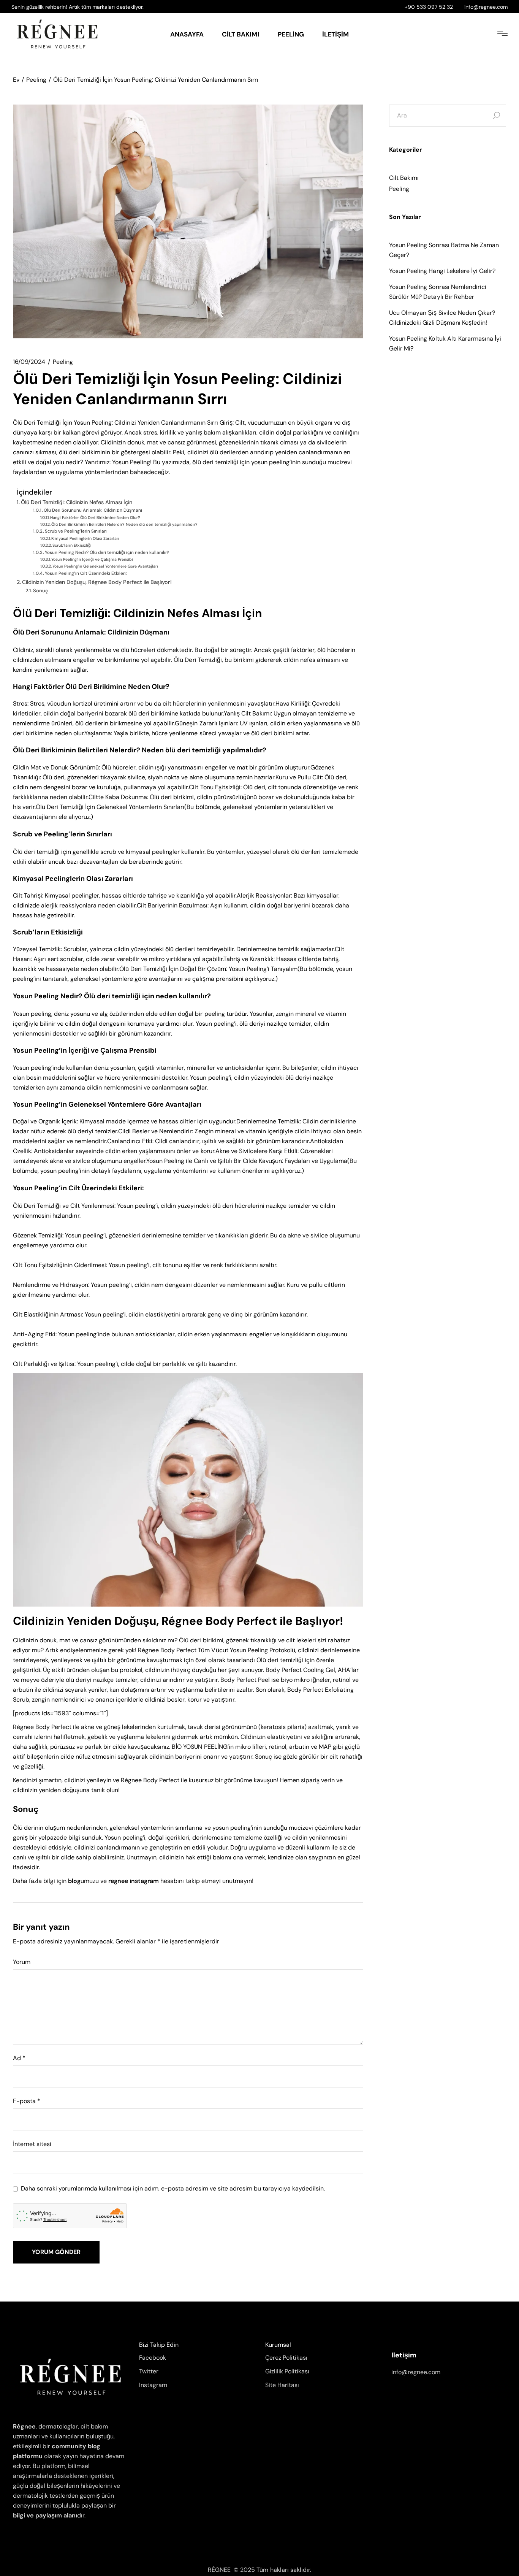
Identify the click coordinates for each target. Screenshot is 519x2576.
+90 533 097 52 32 (429, 7)
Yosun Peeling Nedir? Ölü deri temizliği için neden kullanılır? (107, 552)
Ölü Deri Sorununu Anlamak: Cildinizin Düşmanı (93, 510)
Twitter (149, 2371)
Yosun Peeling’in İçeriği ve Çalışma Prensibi (92, 559)
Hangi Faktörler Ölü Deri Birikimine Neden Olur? (95, 518)
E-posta (27, 2101)
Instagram (153, 2385)
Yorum (22, 1962)
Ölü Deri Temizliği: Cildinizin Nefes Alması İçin (77, 502)
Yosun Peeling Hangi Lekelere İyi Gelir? (442, 271)
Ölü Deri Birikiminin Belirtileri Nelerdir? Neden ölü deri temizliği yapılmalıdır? (124, 524)
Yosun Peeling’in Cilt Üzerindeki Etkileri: (86, 573)
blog (74, 1881)
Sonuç (41, 591)
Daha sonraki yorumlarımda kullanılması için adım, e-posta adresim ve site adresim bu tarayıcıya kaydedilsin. (173, 2189)
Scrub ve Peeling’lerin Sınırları (76, 531)
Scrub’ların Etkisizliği (72, 545)
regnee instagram (134, 1881)
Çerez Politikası (286, 2358)
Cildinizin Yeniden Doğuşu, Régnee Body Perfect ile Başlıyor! (97, 582)
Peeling (36, 80)
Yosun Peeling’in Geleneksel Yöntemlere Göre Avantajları (105, 566)
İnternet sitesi (32, 2144)
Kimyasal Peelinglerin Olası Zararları (85, 539)
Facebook (153, 2358)
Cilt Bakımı (404, 178)
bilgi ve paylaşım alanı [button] (45, 2515)
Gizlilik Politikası (287, 2371)
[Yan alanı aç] (502, 34)
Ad (19, 2058)
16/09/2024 (29, 362)
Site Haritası (282, 2385)
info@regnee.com (486, 7)
